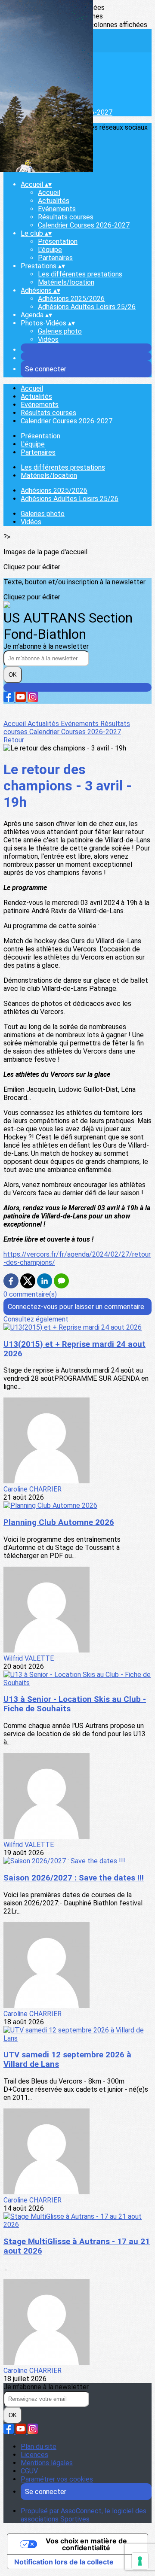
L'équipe (50, 250)
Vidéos (48, 339)
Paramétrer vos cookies (57, 2479)
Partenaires (55, 258)
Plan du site (39, 2447)
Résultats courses (66, 217)
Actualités (54, 201)
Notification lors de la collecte (64, 2562)
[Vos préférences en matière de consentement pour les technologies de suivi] (140, 2561)
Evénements (57, 209)
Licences (34, 2455)
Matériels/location (66, 282)
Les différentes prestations (80, 274)
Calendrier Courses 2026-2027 (84, 225)
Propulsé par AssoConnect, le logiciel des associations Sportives (84, 2515)
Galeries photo (60, 331)
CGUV (29, 2471)
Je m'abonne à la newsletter (46, 646)
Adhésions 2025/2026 (71, 299)
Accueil (49, 193)
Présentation (58, 241)
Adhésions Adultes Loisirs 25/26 (87, 307)
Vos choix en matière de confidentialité (86, 2544)
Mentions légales (47, 2463)
